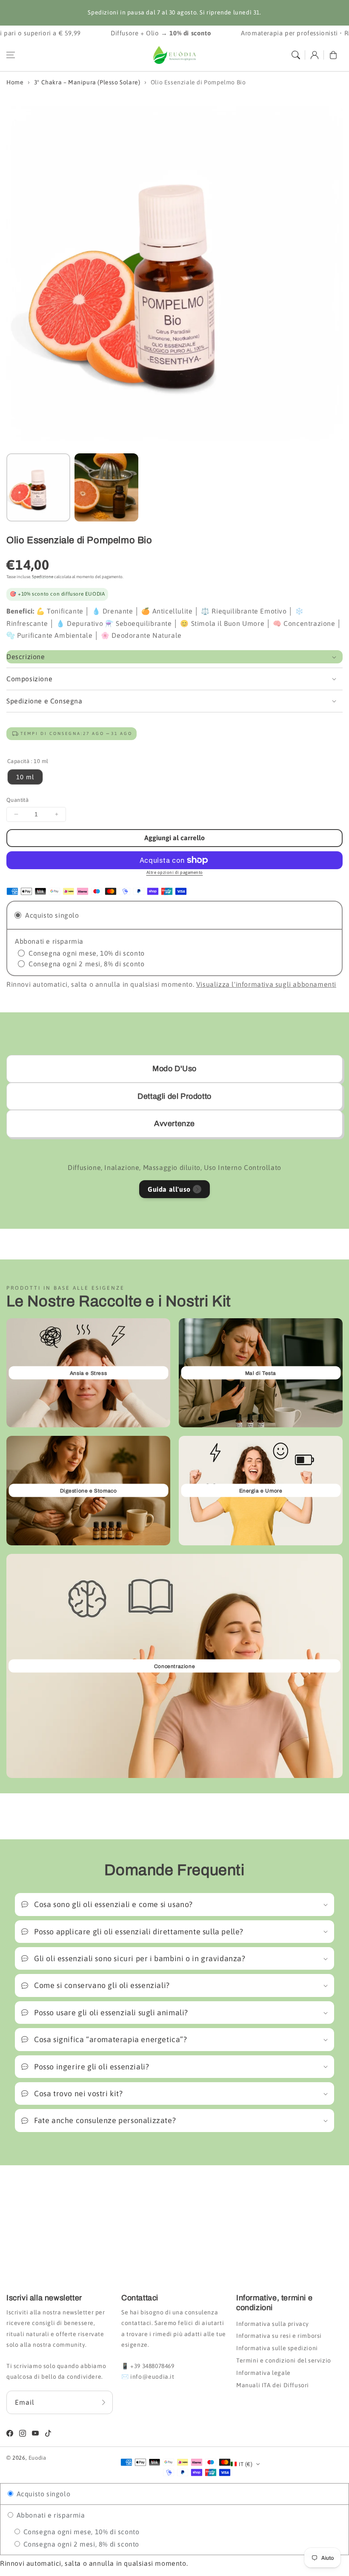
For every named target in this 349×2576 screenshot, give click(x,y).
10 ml (25, 777)
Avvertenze (174, 1124)
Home (15, 82)
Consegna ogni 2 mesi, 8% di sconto (80, 2544)
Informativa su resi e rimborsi (279, 2336)
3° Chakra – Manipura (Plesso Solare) (87, 82)
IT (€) (246, 2464)
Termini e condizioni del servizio (284, 2360)
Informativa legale (263, 2373)
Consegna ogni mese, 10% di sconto (80, 2532)
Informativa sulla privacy (273, 2324)
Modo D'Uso (174, 1069)
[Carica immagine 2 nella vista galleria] (106, 487)
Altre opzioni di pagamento (175, 872)
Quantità (17, 800)
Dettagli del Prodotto (174, 1096)
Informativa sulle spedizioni (277, 2348)
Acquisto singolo (42, 2494)
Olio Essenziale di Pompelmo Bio (198, 82)
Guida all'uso (169, 1189)
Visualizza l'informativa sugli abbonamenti (266, 984)
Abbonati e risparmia (50, 2515)
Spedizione (43, 577)
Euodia (37, 2458)
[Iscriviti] (103, 2402)
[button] (11, 55)
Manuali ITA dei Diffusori (273, 2385)
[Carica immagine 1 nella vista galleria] (38, 487)
